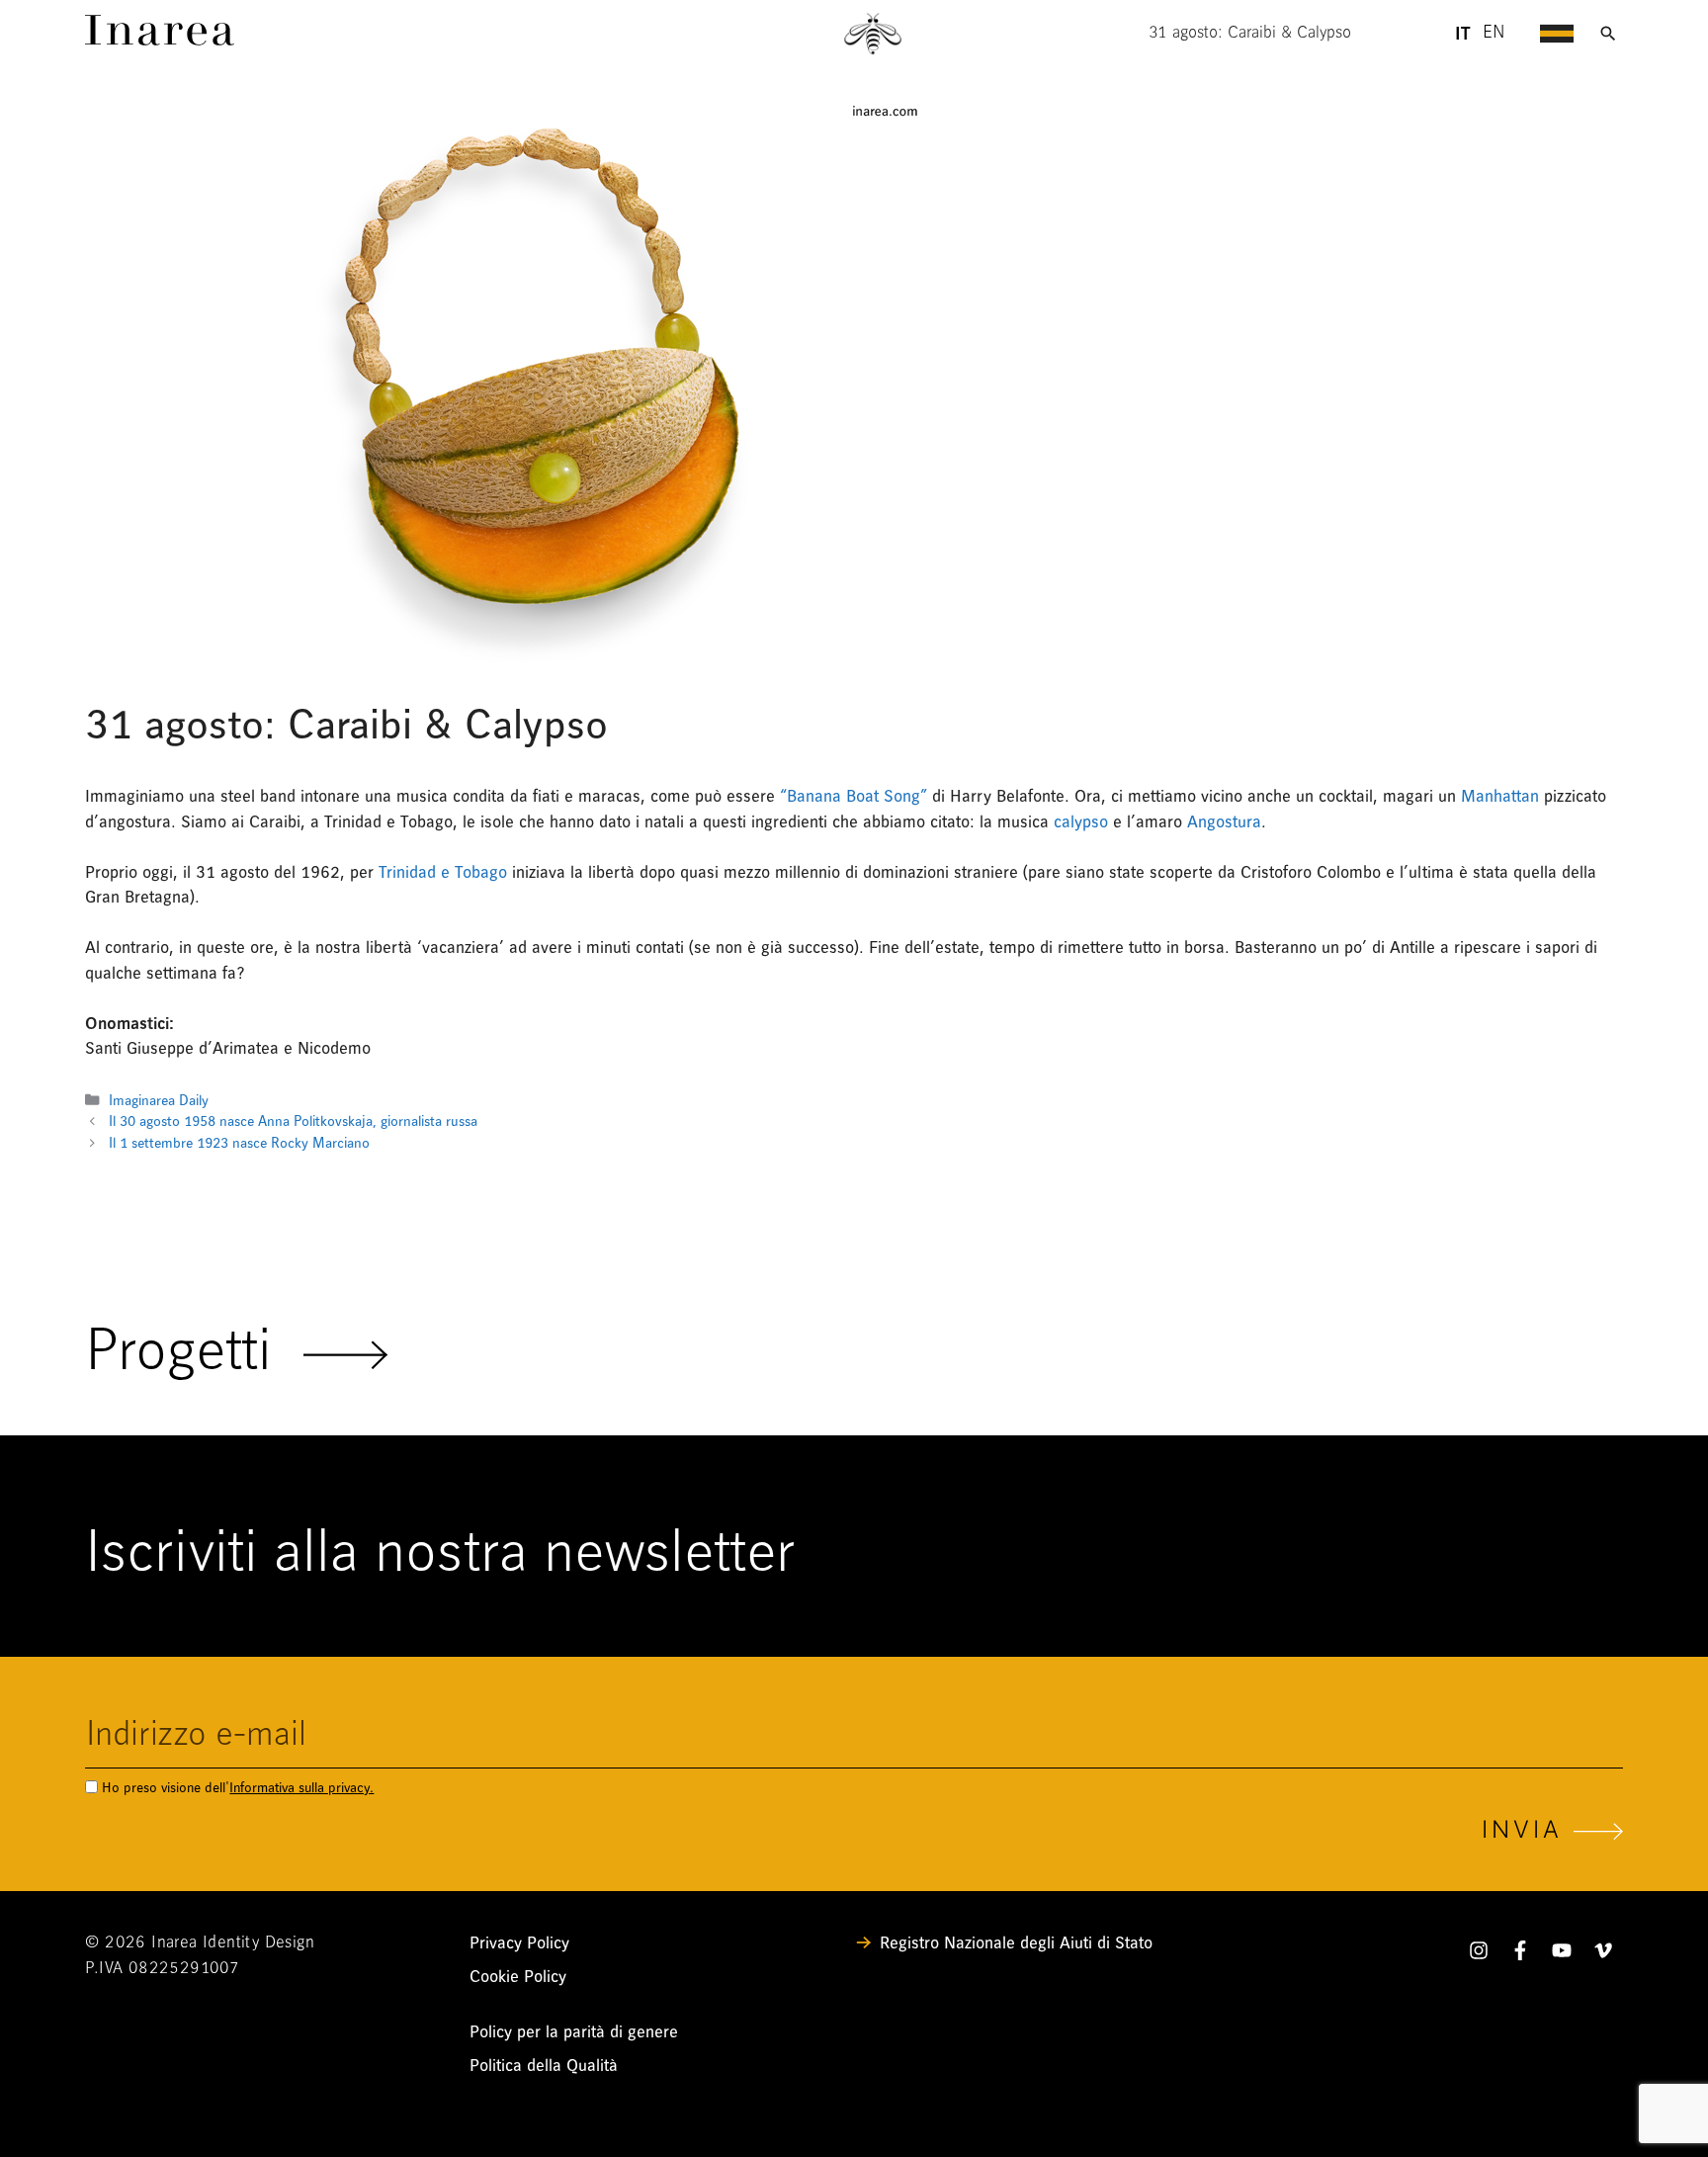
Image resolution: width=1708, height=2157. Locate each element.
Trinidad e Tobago (443, 872)
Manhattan (1500, 796)
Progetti (194, 1354)
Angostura (1224, 822)
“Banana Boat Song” (854, 796)
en (1494, 34)
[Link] (160, 40)
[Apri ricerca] (1608, 34)
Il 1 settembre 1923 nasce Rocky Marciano (239, 1143)
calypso (1081, 822)
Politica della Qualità (544, 2066)
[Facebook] (1520, 1954)
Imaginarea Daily (159, 1101)
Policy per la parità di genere (574, 2032)
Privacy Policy (519, 1943)
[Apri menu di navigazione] (1557, 34)
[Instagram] (1479, 1954)
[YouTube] (1562, 1954)
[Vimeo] (1603, 1954)
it (1462, 34)
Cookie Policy (518, 1977)
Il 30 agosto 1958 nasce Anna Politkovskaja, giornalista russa (293, 1122)
